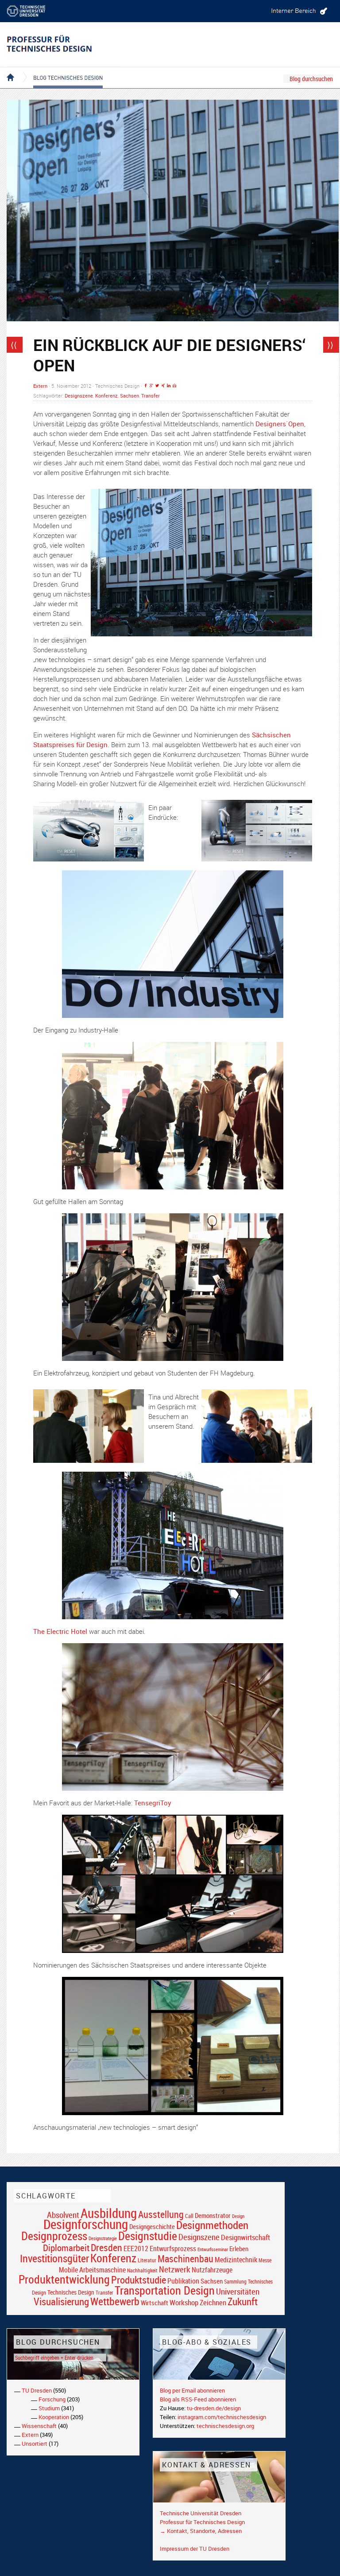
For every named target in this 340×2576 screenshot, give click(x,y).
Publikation (183, 2281)
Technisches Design (71, 2292)
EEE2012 (136, 2249)
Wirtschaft (155, 2303)
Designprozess (54, 2236)
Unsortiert (35, 2443)
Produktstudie (139, 2280)
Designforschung (86, 2224)
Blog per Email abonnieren (192, 2390)
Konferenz (106, 396)
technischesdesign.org (225, 2426)
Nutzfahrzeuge (212, 2270)
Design (238, 2216)
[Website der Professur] (63, 44)
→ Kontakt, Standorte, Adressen (201, 2531)
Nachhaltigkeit (142, 2270)
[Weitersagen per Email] (174, 386)
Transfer (151, 396)
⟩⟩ (330, 345)
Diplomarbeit (66, 2248)
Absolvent (63, 2215)
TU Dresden (37, 2390)
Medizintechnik (236, 2260)
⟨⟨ (14, 345)
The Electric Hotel (60, 1631)
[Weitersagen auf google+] (151, 386)
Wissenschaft (39, 2426)
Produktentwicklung (64, 2279)
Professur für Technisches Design (202, 2522)
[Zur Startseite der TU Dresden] (33, 11)
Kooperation (54, 2417)
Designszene (79, 396)
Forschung (52, 2399)
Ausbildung (109, 2213)
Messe (265, 2260)
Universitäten (238, 2291)
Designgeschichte (152, 2226)
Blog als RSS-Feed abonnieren (198, 2399)
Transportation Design (165, 2290)
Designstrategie (103, 2238)
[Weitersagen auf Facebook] (146, 386)
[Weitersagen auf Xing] (163, 386)
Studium (49, 2408)
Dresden (106, 2247)
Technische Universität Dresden (201, 2513)
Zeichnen (213, 2303)
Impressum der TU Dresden (195, 2549)
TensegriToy (153, 1803)
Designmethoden (212, 2225)
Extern (40, 386)
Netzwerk (175, 2269)
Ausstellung (161, 2214)
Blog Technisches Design (61, 70)
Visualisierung (61, 2301)
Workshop (184, 2302)
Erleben (239, 2249)
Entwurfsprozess (173, 2249)
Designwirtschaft (245, 2237)
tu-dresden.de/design (214, 2408)
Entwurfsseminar (213, 2249)
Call (189, 2216)
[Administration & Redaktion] (298, 11)
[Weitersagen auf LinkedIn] (169, 386)
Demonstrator (213, 2216)
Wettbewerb (115, 2301)
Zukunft (243, 2301)
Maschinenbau (185, 2258)
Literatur (147, 2260)
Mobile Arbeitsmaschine (92, 2270)
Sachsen (129, 396)
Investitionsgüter (54, 2258)
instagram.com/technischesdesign (222, 2417)
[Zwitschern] (157, 386)
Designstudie (148, 2236)
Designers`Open (280, 424)
